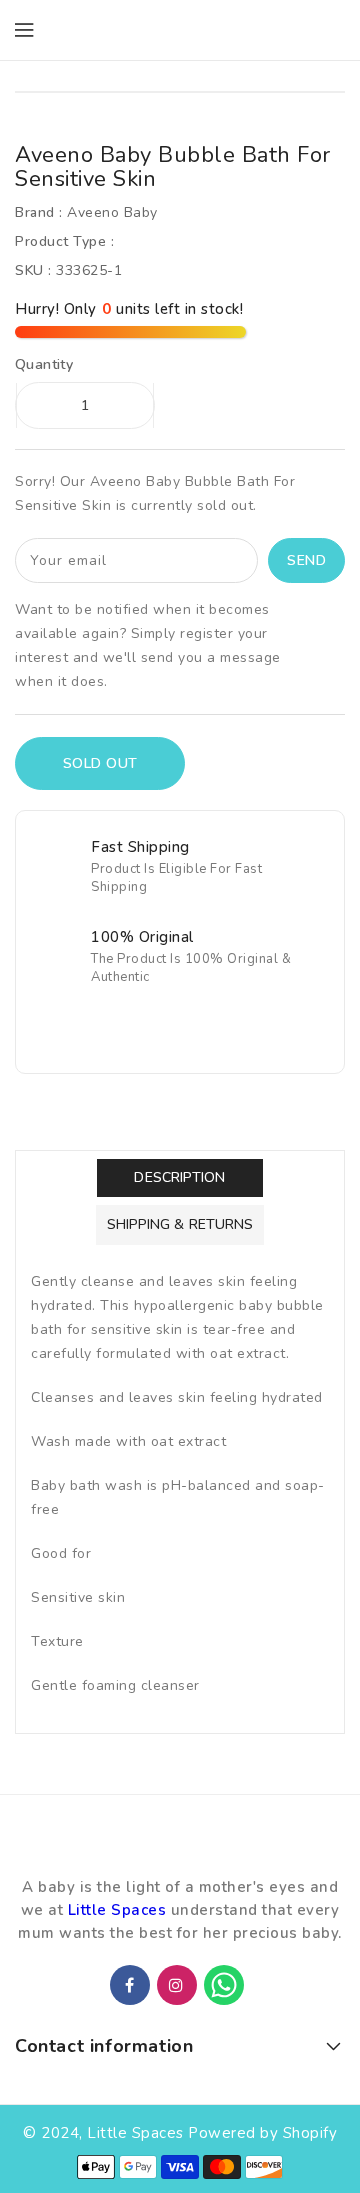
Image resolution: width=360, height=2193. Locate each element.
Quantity (44, 365)
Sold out (100, 763)
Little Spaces (117, 1910)
